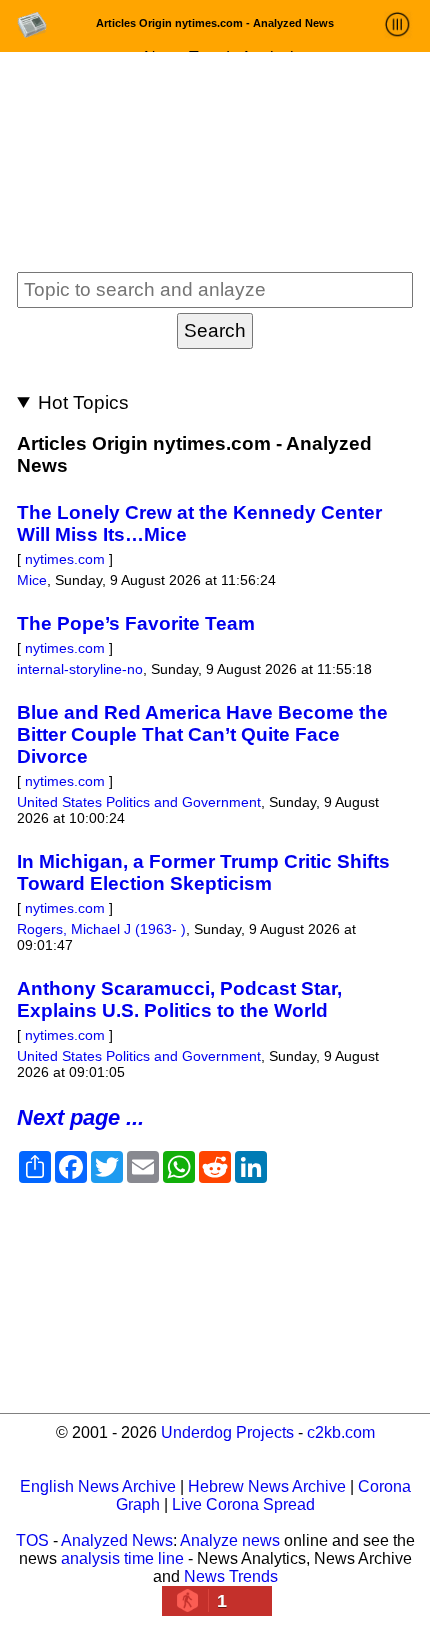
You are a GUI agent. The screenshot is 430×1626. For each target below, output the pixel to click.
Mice (32, 580)
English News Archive (98, 1486)
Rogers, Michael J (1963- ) (101, 929)
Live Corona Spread (243, 1504)
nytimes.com (65, 559)
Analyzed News (117, 1540)
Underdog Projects (227, 1432)
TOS (32, 1540)
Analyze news (230, 1540)
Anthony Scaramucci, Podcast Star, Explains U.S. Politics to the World (179, 999)
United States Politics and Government (139, 802)
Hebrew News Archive (267, 1486)
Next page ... (80, 1117)
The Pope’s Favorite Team (136, 623)
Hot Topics (83, 402)
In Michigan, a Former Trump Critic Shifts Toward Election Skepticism (203, 872)
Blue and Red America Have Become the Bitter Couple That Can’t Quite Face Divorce (202, 734)
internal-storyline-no (80, 669)
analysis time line (122, 1558)
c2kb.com (341, 1432)
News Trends (231, 1576)
